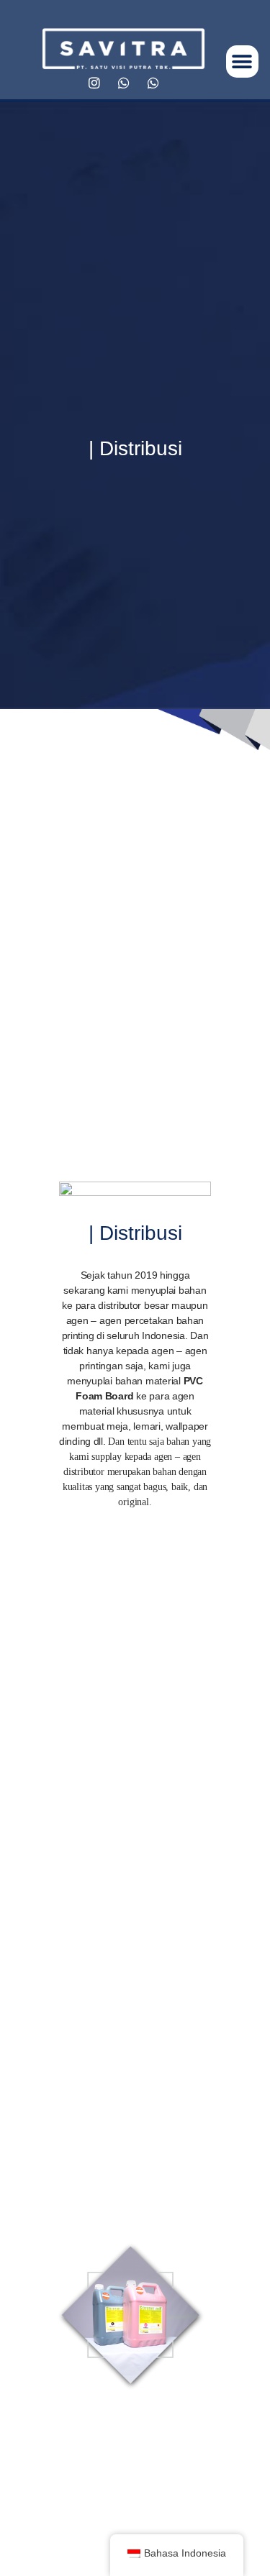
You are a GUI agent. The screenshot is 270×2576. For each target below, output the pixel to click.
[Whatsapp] (124, 83)
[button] (242, 61)
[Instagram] (94, 83)
